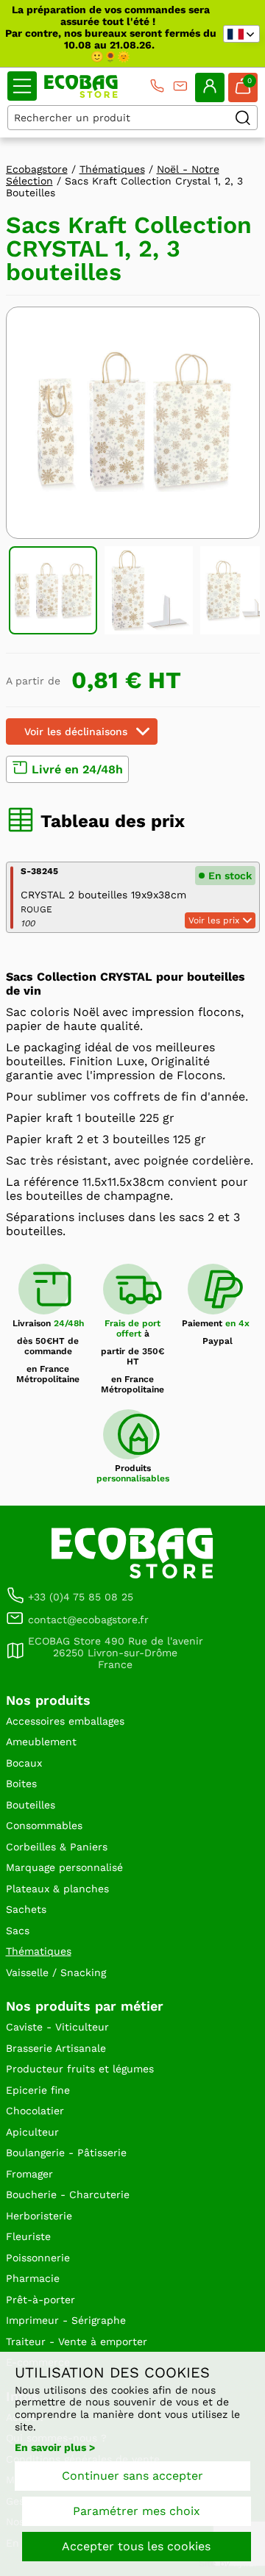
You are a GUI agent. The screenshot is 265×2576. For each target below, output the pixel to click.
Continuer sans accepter (132, 2476)
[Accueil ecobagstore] (81, 86)
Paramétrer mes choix (137, 2511)
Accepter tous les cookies (136, 2546)
